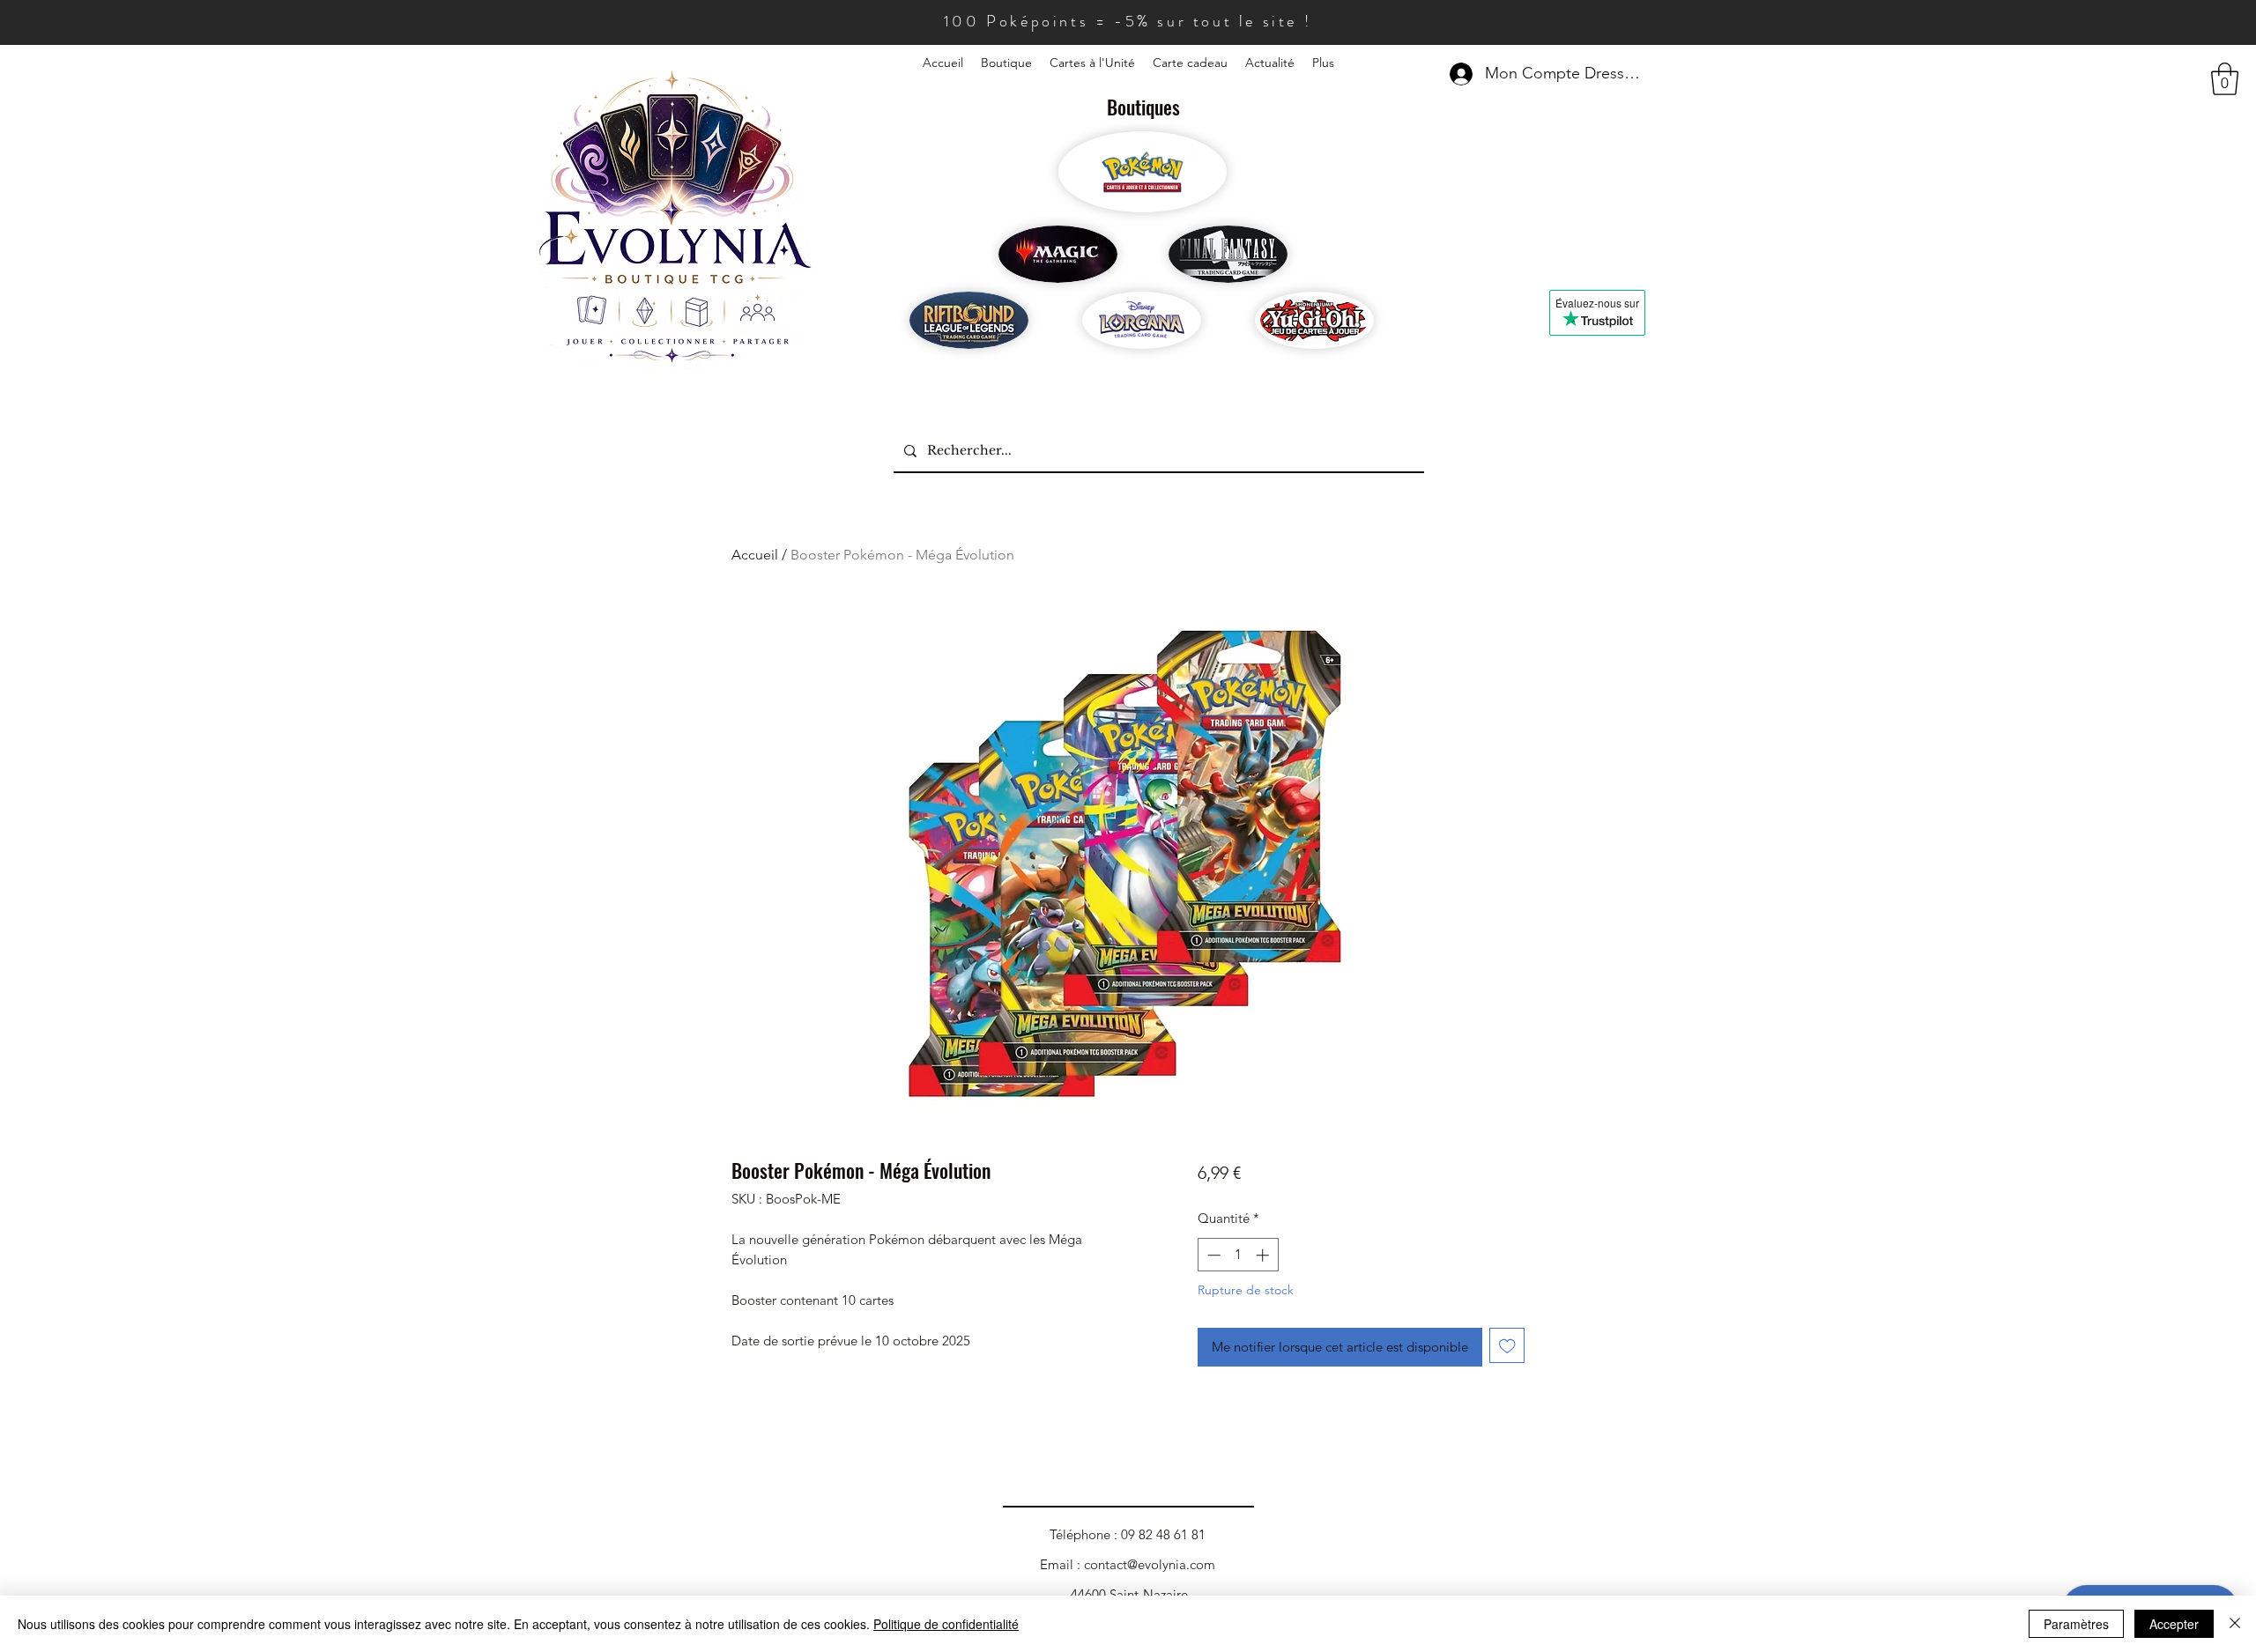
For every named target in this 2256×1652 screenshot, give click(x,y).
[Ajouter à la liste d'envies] (1507, 1346)
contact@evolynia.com (1150, 1564)
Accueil (755, 555)
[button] (2225, 79)
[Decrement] (1212, 1255)
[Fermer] (2235, 1624)
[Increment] (1264, 1255)
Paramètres (2076, 1624)
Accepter (2174, 1624)
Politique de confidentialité (946, 1624)
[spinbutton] (1238, 1255)
